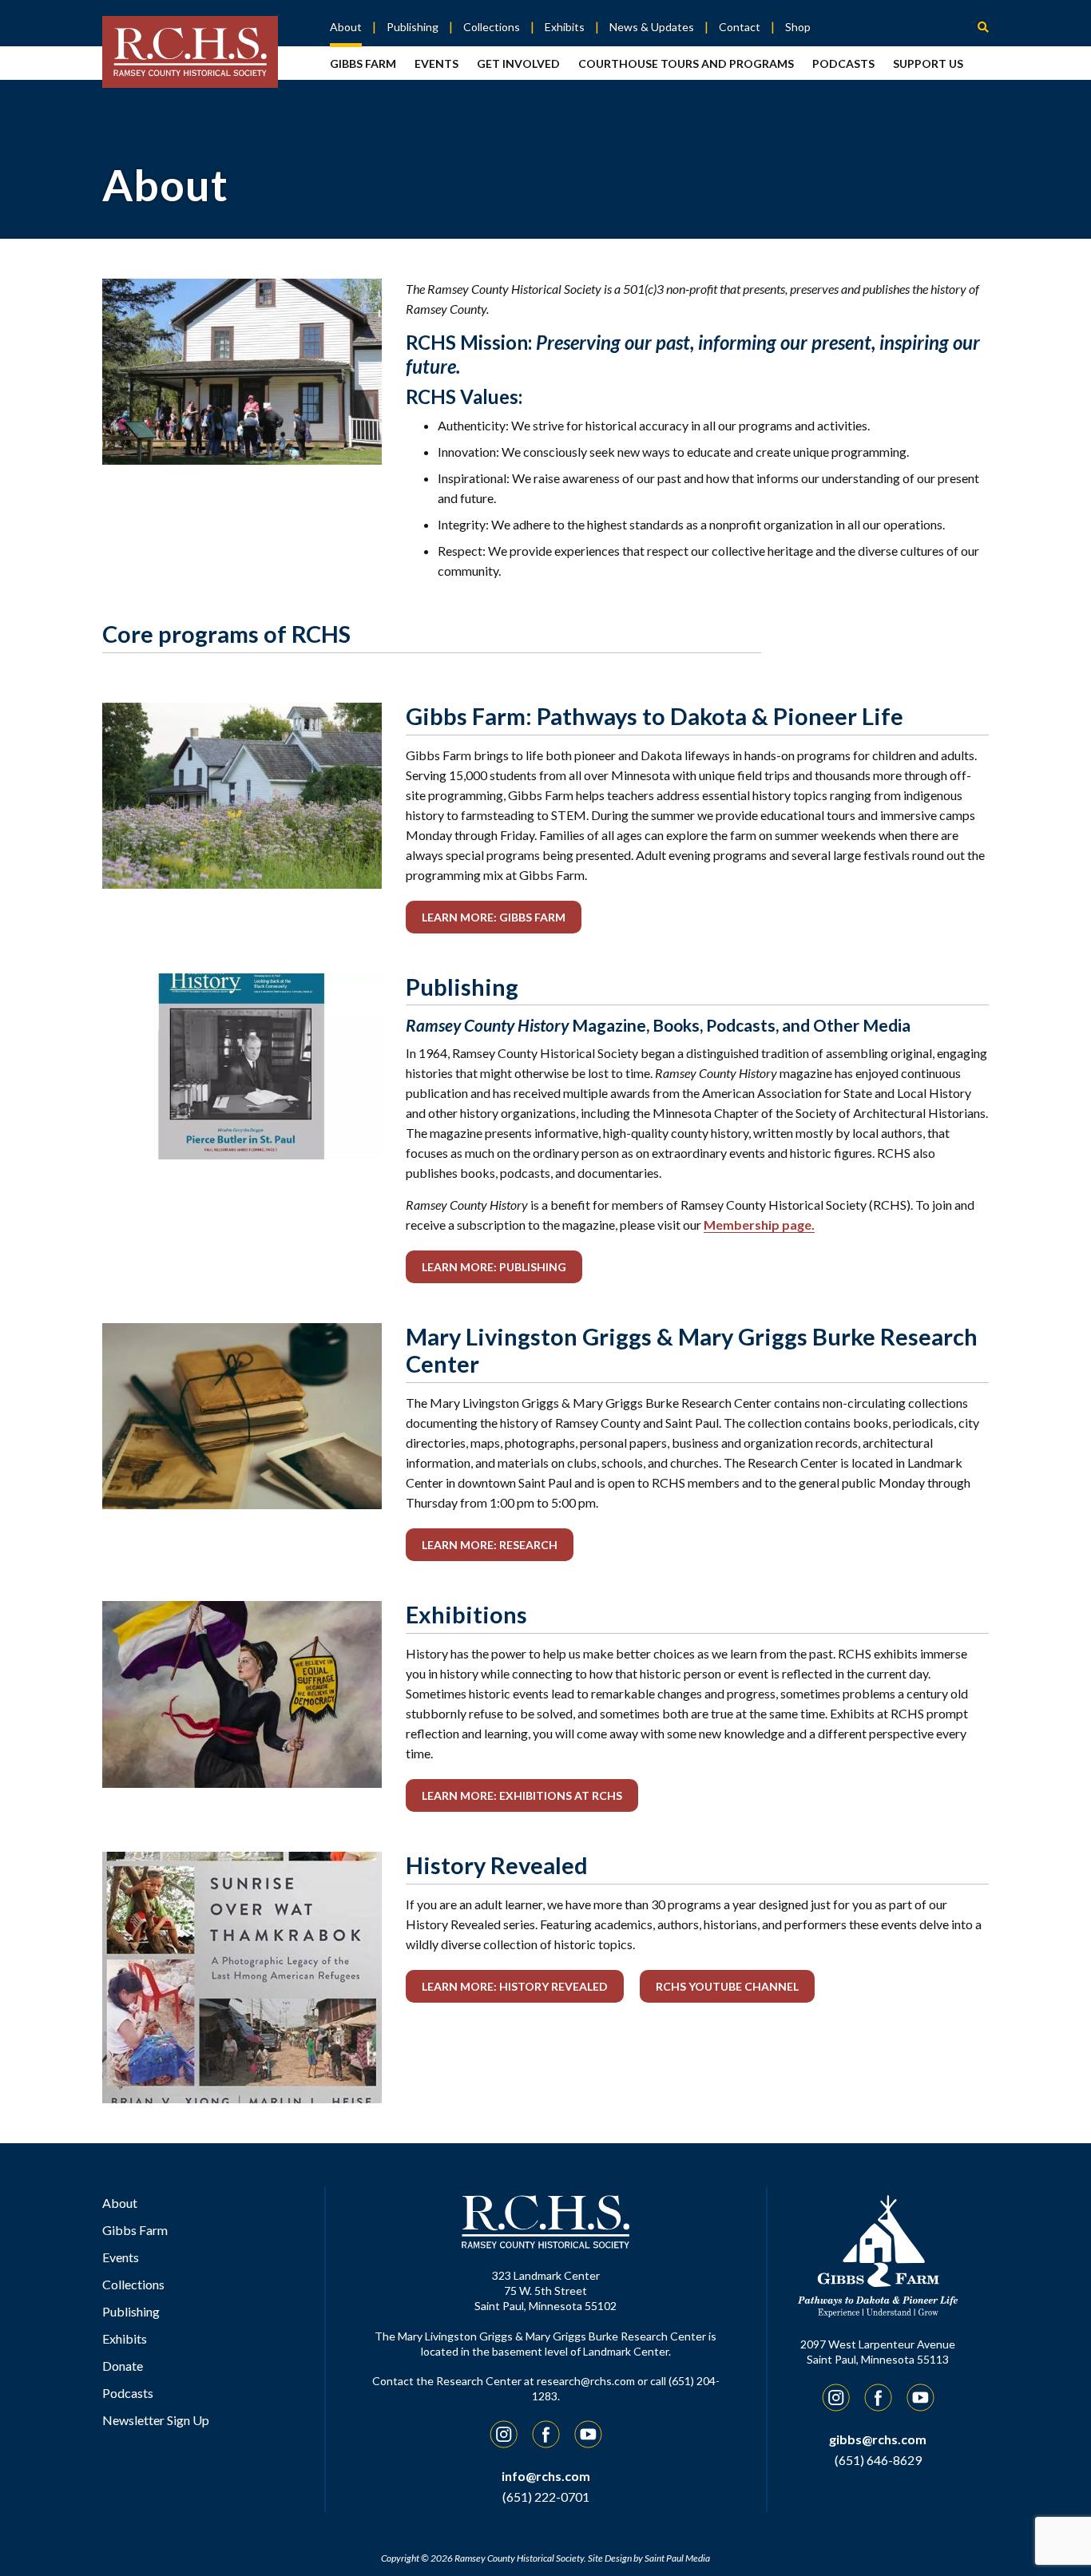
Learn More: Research (490, 1545)
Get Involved (518, 63)
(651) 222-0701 (546, 2497)
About (346, 27)
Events (436, 63)
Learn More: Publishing (494, 1267)
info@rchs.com (546, 2476)
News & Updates (652, 27)
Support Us (928, 63)
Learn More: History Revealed (515, 1986)
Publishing (413, 27)
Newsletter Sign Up (156, 2420)
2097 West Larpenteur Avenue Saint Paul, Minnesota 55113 (878, 2352)
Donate (123, 2366)
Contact (740, 27)
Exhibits (565, 27)
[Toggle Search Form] (983, 26)
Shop (798, 27)
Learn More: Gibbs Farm (494, 917)
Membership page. (759, 1225)
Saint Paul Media (677, 2558)
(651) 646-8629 (878, 2460)
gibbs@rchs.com (878, 2439)
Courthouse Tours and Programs (686, 63)
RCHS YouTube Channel (727, 1986)
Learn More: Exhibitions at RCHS (522, 1795)
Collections (492, 27)
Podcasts (843, 63)
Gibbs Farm (363, 63)
